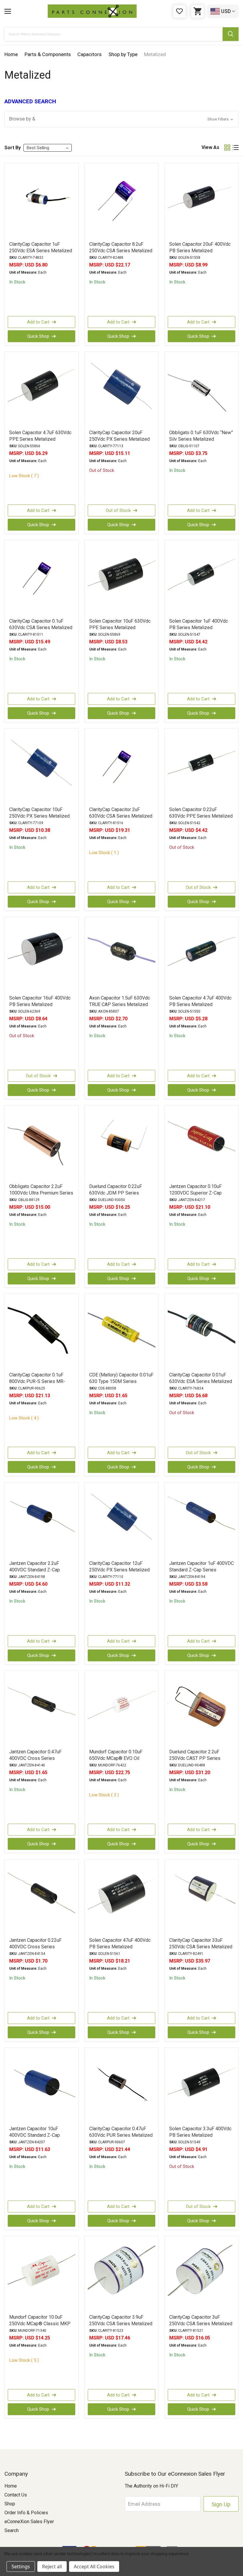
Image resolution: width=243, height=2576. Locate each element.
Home (11, 2486)
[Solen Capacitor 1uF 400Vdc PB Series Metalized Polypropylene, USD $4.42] (202, 579)
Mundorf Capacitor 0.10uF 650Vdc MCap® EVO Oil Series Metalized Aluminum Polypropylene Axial (118, 1762)
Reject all (52, 2567)
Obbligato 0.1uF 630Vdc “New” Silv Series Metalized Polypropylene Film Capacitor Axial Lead (201, 442)
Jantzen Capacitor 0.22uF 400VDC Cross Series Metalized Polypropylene (35, 1947)
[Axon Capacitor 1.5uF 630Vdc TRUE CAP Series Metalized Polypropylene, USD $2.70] (121, 956)
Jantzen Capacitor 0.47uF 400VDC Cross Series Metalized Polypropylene (35, 1758)
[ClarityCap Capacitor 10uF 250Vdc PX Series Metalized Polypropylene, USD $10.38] (41, 767)
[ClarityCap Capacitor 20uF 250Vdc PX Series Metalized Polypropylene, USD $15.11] (121, 390)
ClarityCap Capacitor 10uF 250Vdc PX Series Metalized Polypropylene (39, 816)
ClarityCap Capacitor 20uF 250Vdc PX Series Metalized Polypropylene (119, 439)
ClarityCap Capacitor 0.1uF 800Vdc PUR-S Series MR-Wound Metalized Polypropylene (37, 1385)
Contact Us (16, 2495)
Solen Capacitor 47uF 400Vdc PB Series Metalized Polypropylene (120, 1947)
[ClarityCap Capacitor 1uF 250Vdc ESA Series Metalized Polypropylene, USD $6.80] (41, 202)
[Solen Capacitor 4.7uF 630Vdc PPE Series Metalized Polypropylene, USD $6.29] (41, 390)
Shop (10, 2504)
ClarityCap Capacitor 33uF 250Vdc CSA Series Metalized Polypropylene (201, 1947)
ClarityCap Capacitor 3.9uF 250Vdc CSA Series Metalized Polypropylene (121, 2324)
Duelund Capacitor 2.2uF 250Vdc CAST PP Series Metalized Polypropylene (195, 1758)
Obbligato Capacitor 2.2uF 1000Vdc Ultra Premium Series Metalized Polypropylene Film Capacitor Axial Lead (41, 1196)
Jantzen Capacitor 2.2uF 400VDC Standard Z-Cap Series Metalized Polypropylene (35, 1573)
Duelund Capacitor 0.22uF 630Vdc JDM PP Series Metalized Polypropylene (116, 1193)
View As (210, 147)
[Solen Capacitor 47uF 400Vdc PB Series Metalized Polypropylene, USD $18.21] (121, 1898)
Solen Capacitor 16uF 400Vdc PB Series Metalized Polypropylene (40, 1004)
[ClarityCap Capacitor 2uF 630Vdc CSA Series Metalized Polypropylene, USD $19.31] (121, 767)
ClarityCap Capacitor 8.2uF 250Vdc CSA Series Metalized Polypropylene (121, 251)
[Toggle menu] (8, 11)
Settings (21, 2567)
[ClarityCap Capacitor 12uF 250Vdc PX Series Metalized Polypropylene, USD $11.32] (121, 1521)
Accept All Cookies (94, 2567)
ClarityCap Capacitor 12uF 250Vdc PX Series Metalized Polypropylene (119, 1570)
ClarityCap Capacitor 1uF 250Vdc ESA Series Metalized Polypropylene (41, 251)
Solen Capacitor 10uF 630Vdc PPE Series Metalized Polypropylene (120, 628)
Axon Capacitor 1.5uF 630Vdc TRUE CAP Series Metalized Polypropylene (120, 1004)
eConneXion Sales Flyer (29, 2522)
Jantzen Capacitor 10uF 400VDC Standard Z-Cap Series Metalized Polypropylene (35, 2138)
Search (12, 2530)
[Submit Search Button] (231, 34)
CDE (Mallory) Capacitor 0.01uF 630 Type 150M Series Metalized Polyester (121, 1381)
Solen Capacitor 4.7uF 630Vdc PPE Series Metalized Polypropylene (40, 439)
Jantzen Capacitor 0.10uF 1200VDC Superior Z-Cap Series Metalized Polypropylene (195, 1196)
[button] (121, 119)
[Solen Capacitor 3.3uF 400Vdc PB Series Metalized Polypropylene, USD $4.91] (202, 2086)
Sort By (13, 148)
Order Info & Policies (26, 2513)
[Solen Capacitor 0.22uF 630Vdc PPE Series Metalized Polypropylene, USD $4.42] (202, 767)
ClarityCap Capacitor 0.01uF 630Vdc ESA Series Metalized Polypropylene (201, 1381)
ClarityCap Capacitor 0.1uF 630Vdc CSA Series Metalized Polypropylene (41, 628)
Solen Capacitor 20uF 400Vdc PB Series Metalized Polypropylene (200, 251)
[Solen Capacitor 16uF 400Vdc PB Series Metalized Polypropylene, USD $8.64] (41, 956)
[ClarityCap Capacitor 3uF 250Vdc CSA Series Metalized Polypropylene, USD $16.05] (202, 2275)
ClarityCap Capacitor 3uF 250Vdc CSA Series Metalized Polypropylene (201, 2324)
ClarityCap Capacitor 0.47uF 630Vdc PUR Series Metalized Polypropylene (121, 2135)
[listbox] (48, 148)
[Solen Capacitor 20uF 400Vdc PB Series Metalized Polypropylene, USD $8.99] (202, 202)
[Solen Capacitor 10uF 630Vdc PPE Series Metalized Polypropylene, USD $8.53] (121, 579)
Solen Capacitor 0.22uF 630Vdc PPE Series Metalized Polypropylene (201, 816)
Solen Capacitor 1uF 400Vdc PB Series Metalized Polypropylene (199, 628)
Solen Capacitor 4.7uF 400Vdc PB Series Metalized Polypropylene (200, 1004)
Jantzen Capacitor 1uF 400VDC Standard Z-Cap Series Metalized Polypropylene (202, 1570)
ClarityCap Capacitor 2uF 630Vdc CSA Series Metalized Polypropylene (121, 816)
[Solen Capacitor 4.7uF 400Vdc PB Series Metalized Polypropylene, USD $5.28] (202, 956)
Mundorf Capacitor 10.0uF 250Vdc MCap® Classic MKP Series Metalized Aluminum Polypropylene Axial (40, 2327)
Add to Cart (38, 322)
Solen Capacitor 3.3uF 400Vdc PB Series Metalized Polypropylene (200, 2135)
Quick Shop (38, 336)
